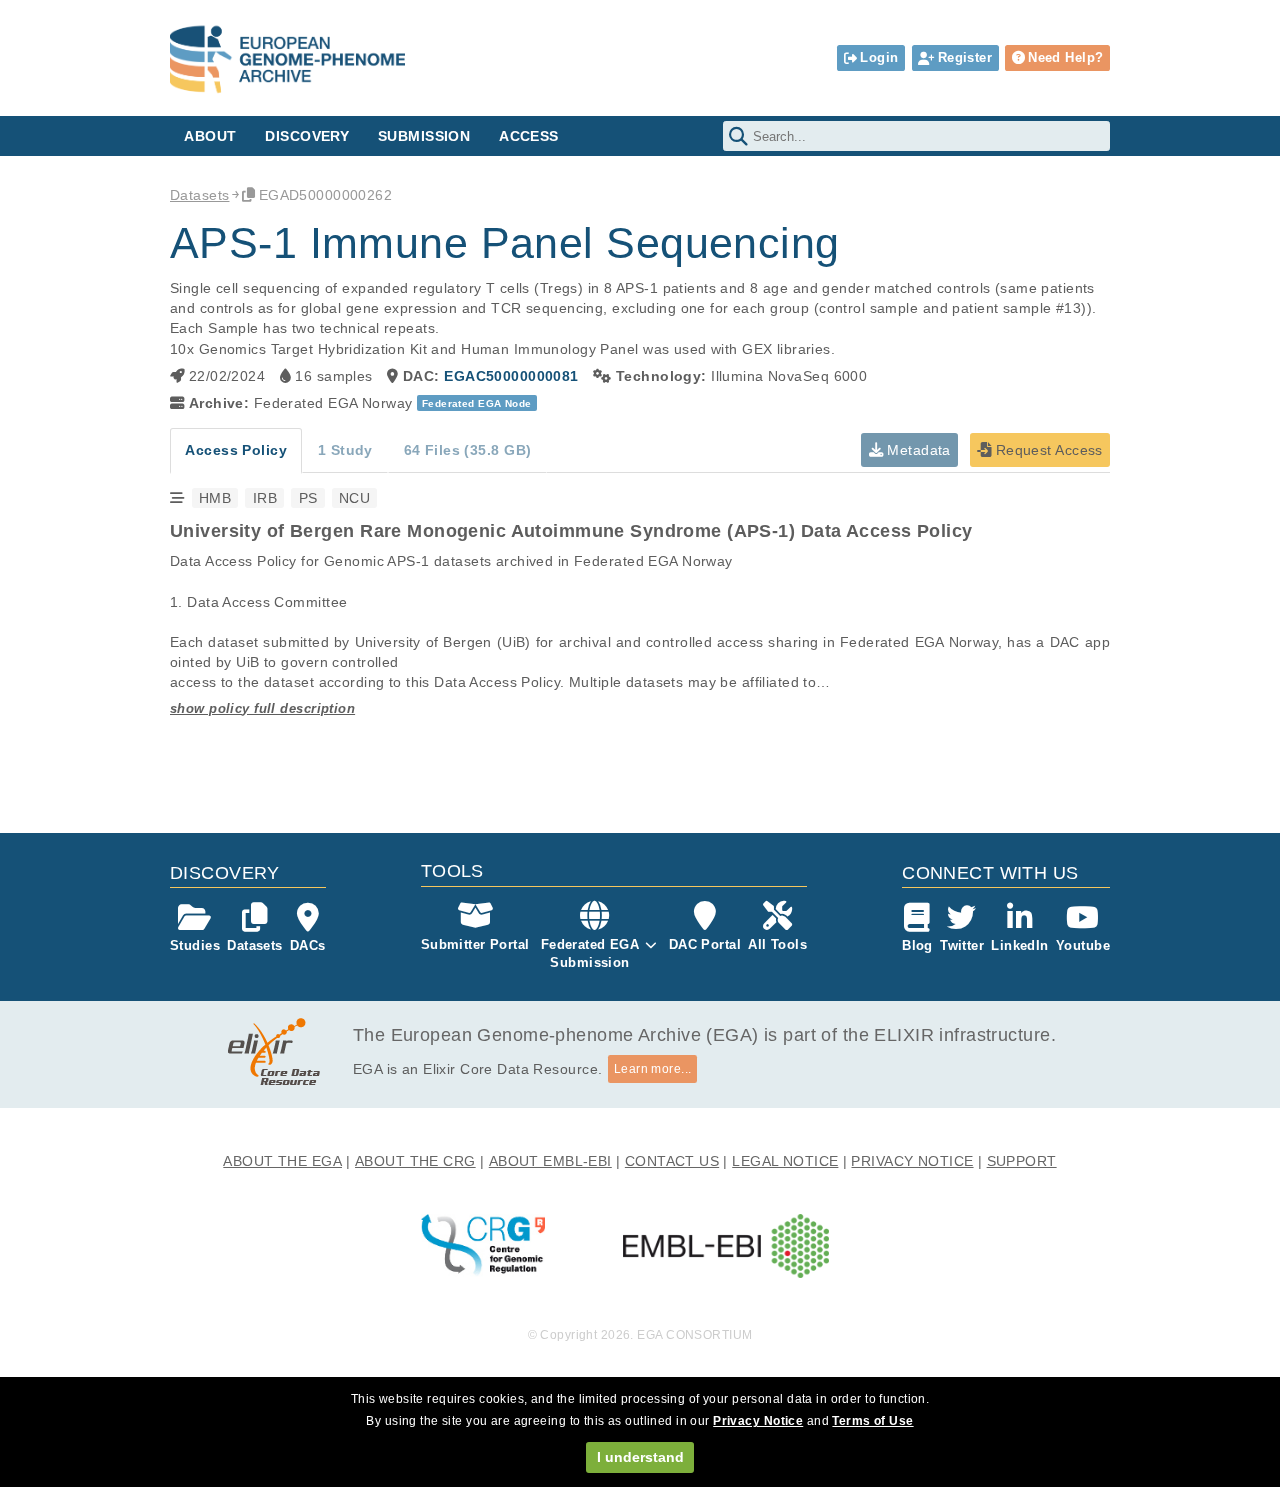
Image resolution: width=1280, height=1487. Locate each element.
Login (879, 57)
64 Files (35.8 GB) (468, 450)
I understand (640, 1457)
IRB (265, 498)
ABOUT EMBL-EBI (550, 1161)
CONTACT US (672, 1161)
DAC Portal (705, 944)
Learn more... (653, 1069)
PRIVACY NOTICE (912, 1161)
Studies (195, 945)
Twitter (962, 945)
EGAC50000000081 (511, 376)
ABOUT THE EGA (282, 1161)
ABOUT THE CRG (415, 1161)
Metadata (917, 450)
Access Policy (236, 450)
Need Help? (1065, 57)
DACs (308, 945)
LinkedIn (1019, 945)
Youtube (1083, 945)
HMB (215, 498)
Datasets (199, 195)
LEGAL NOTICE (785, 1161)
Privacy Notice (758, 1421)
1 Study (345, 450)
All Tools (777, 944)
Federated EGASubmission (590, 953)
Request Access (1046, 450)
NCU (354, 498)
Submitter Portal (475, 944)
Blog (917, 945)
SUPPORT (1022, 1161)
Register (965, 57)
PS (308, 498)
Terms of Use (872, 1421)
